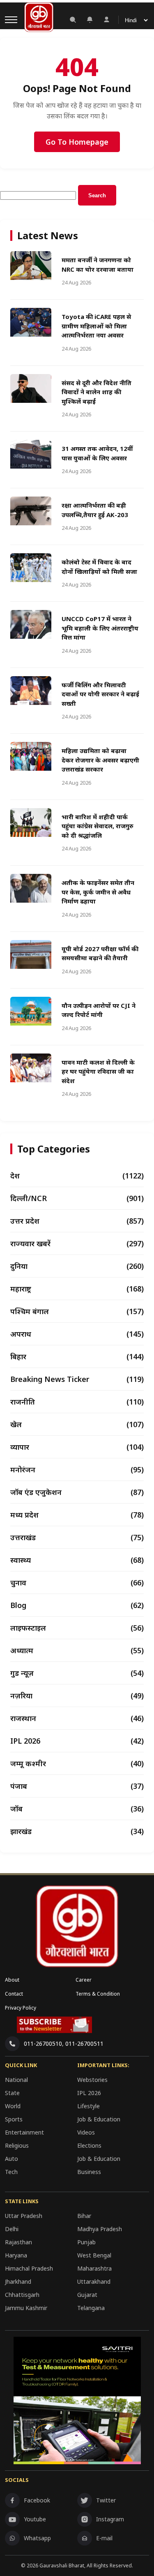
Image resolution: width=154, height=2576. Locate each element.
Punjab (86, 2242)
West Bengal (94, 2255)
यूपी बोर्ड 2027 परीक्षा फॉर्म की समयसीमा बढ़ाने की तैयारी (100, 953)
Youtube (35, 2519)
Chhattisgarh (22, 2295)
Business (89, 2172)
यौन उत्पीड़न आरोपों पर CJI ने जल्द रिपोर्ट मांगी (99, 1010)
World (13, 2106)
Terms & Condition (98, 1994)
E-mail (104, 2538)
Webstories (92, 2080)
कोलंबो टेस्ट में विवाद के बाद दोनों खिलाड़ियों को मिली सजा (99, 567)
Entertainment (24, 2132)
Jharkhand (18, 2281)
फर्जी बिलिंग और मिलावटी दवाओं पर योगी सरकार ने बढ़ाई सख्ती (100, 694)
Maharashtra (94, 2268)
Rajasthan (18, 2242)
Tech (11, 2172)
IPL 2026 (89, 2093)
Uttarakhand (94, 2281)
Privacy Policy (21, 2008)
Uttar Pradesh (24, 2216)
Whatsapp (37, 2538)
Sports (14, 2119)
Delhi (12, 2229)
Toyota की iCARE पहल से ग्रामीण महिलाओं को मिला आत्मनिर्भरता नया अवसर (96, 326)
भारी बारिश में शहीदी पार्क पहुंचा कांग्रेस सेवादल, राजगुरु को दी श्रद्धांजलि (98, 826)
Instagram (110, 2519)
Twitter (106, 2500)
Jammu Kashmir (26, 2308)
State (12, 2093)
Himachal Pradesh (29, 2268)
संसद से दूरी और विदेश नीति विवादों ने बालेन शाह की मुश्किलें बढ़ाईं (97, 392)
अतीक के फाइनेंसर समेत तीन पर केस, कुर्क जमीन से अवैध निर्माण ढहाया (98, 892)
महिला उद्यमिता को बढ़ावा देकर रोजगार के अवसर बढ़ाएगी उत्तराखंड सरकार (100, 760)
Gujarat (87, 2295)
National (16, 2080)
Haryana (16, 2255)
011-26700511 (84, 2043)
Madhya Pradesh (100, 2229)
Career (84, 1980)
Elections (89, 2145)
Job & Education (99, 2119)
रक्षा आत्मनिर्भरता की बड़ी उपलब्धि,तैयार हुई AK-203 (95, 510)
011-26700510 (43, 2043)
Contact (14, 1994)
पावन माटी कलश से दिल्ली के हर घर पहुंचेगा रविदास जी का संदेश (98, 1071)
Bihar (84, 2216)
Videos (86, 2132)
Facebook (37, 2500)
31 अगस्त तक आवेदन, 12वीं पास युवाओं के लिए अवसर (97, 453)
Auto (11, 2159)
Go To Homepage (77, 142)
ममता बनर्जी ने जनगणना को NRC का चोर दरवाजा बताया (98, 265)
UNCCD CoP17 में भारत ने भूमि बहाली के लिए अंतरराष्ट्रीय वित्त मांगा (100, 628)
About (12, 1980)
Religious (17, 2145)
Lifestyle (88, 2106)
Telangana (91, 2308)
